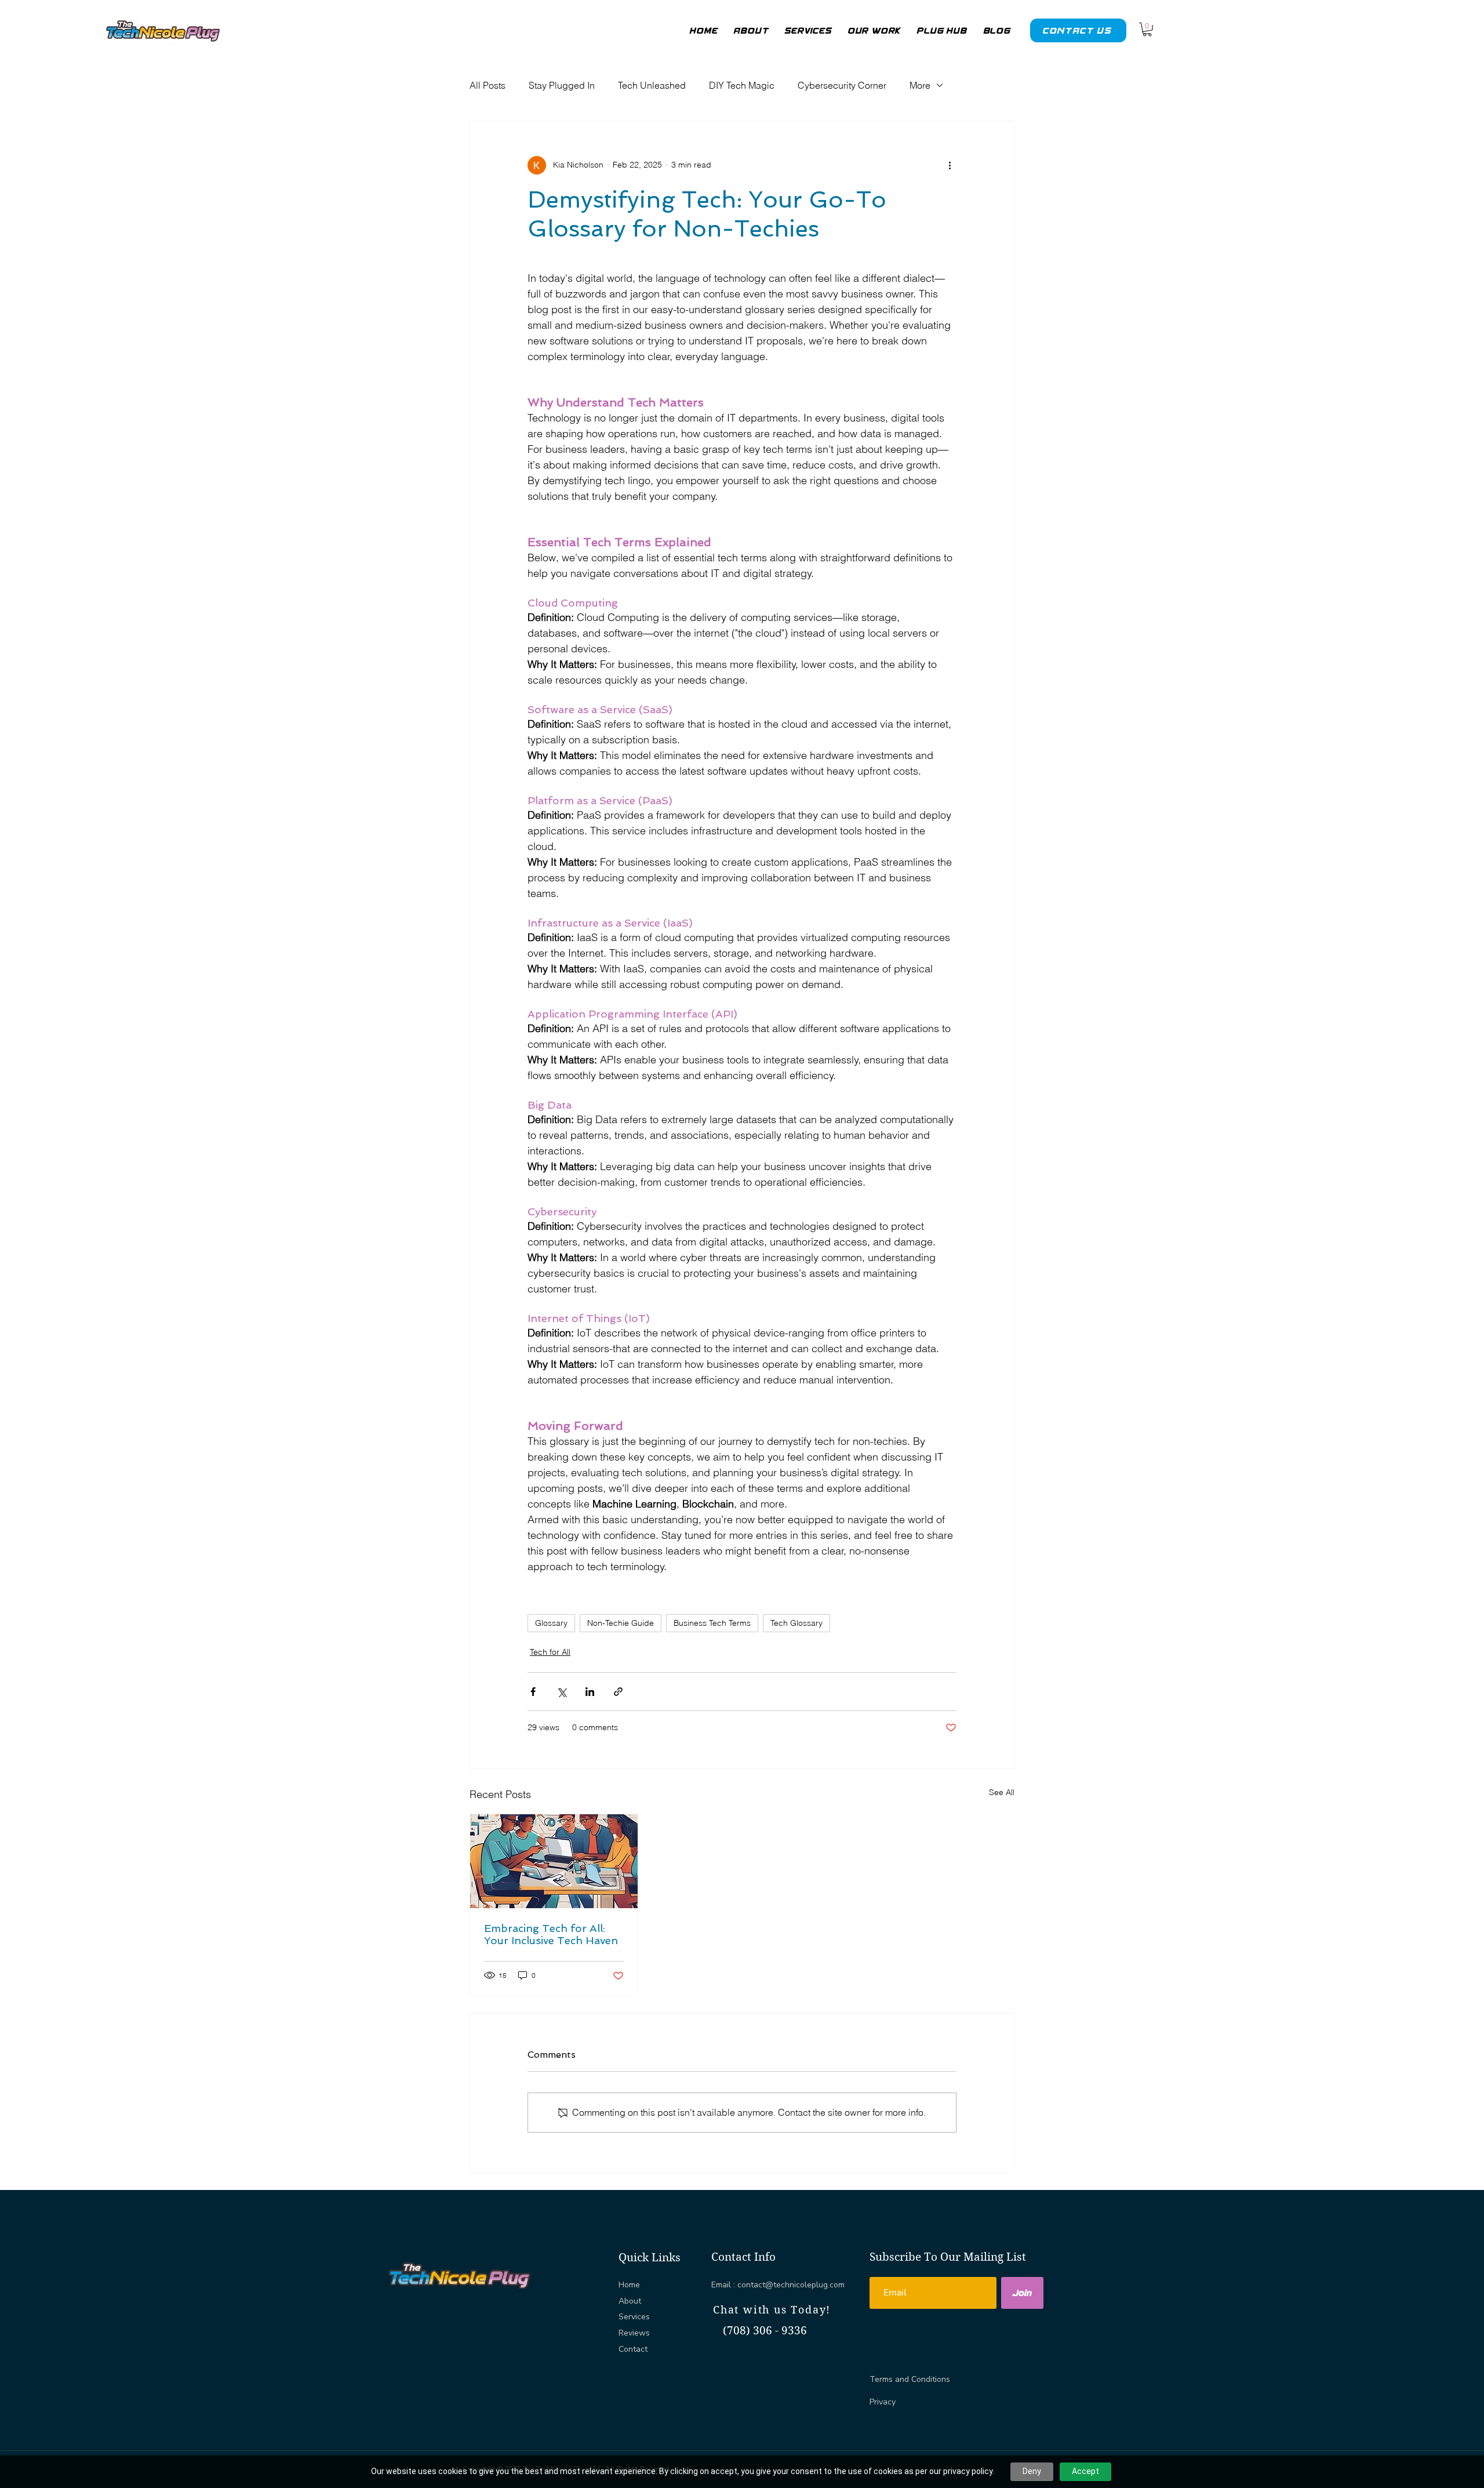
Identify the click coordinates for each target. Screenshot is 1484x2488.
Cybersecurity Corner (842, 85)
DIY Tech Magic (742, 85)
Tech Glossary (796, 1623)
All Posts (488, 85)
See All (1002, 1792)
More (920, 85)
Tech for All (550, 1652)
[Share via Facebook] (533, 1692)
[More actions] (950, 165)
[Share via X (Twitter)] (561, 1692)
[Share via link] (618, 1692)
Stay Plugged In (562, 85)
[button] (1147, 30)
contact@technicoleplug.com (791, 2285)
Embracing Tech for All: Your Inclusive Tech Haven (551, 1934)
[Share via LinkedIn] (590, 1692)
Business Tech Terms (712, 1623)
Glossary (551, 1623)
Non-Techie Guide (621, 1623)
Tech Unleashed (652, 85)
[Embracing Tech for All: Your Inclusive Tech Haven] (554, 1861)
